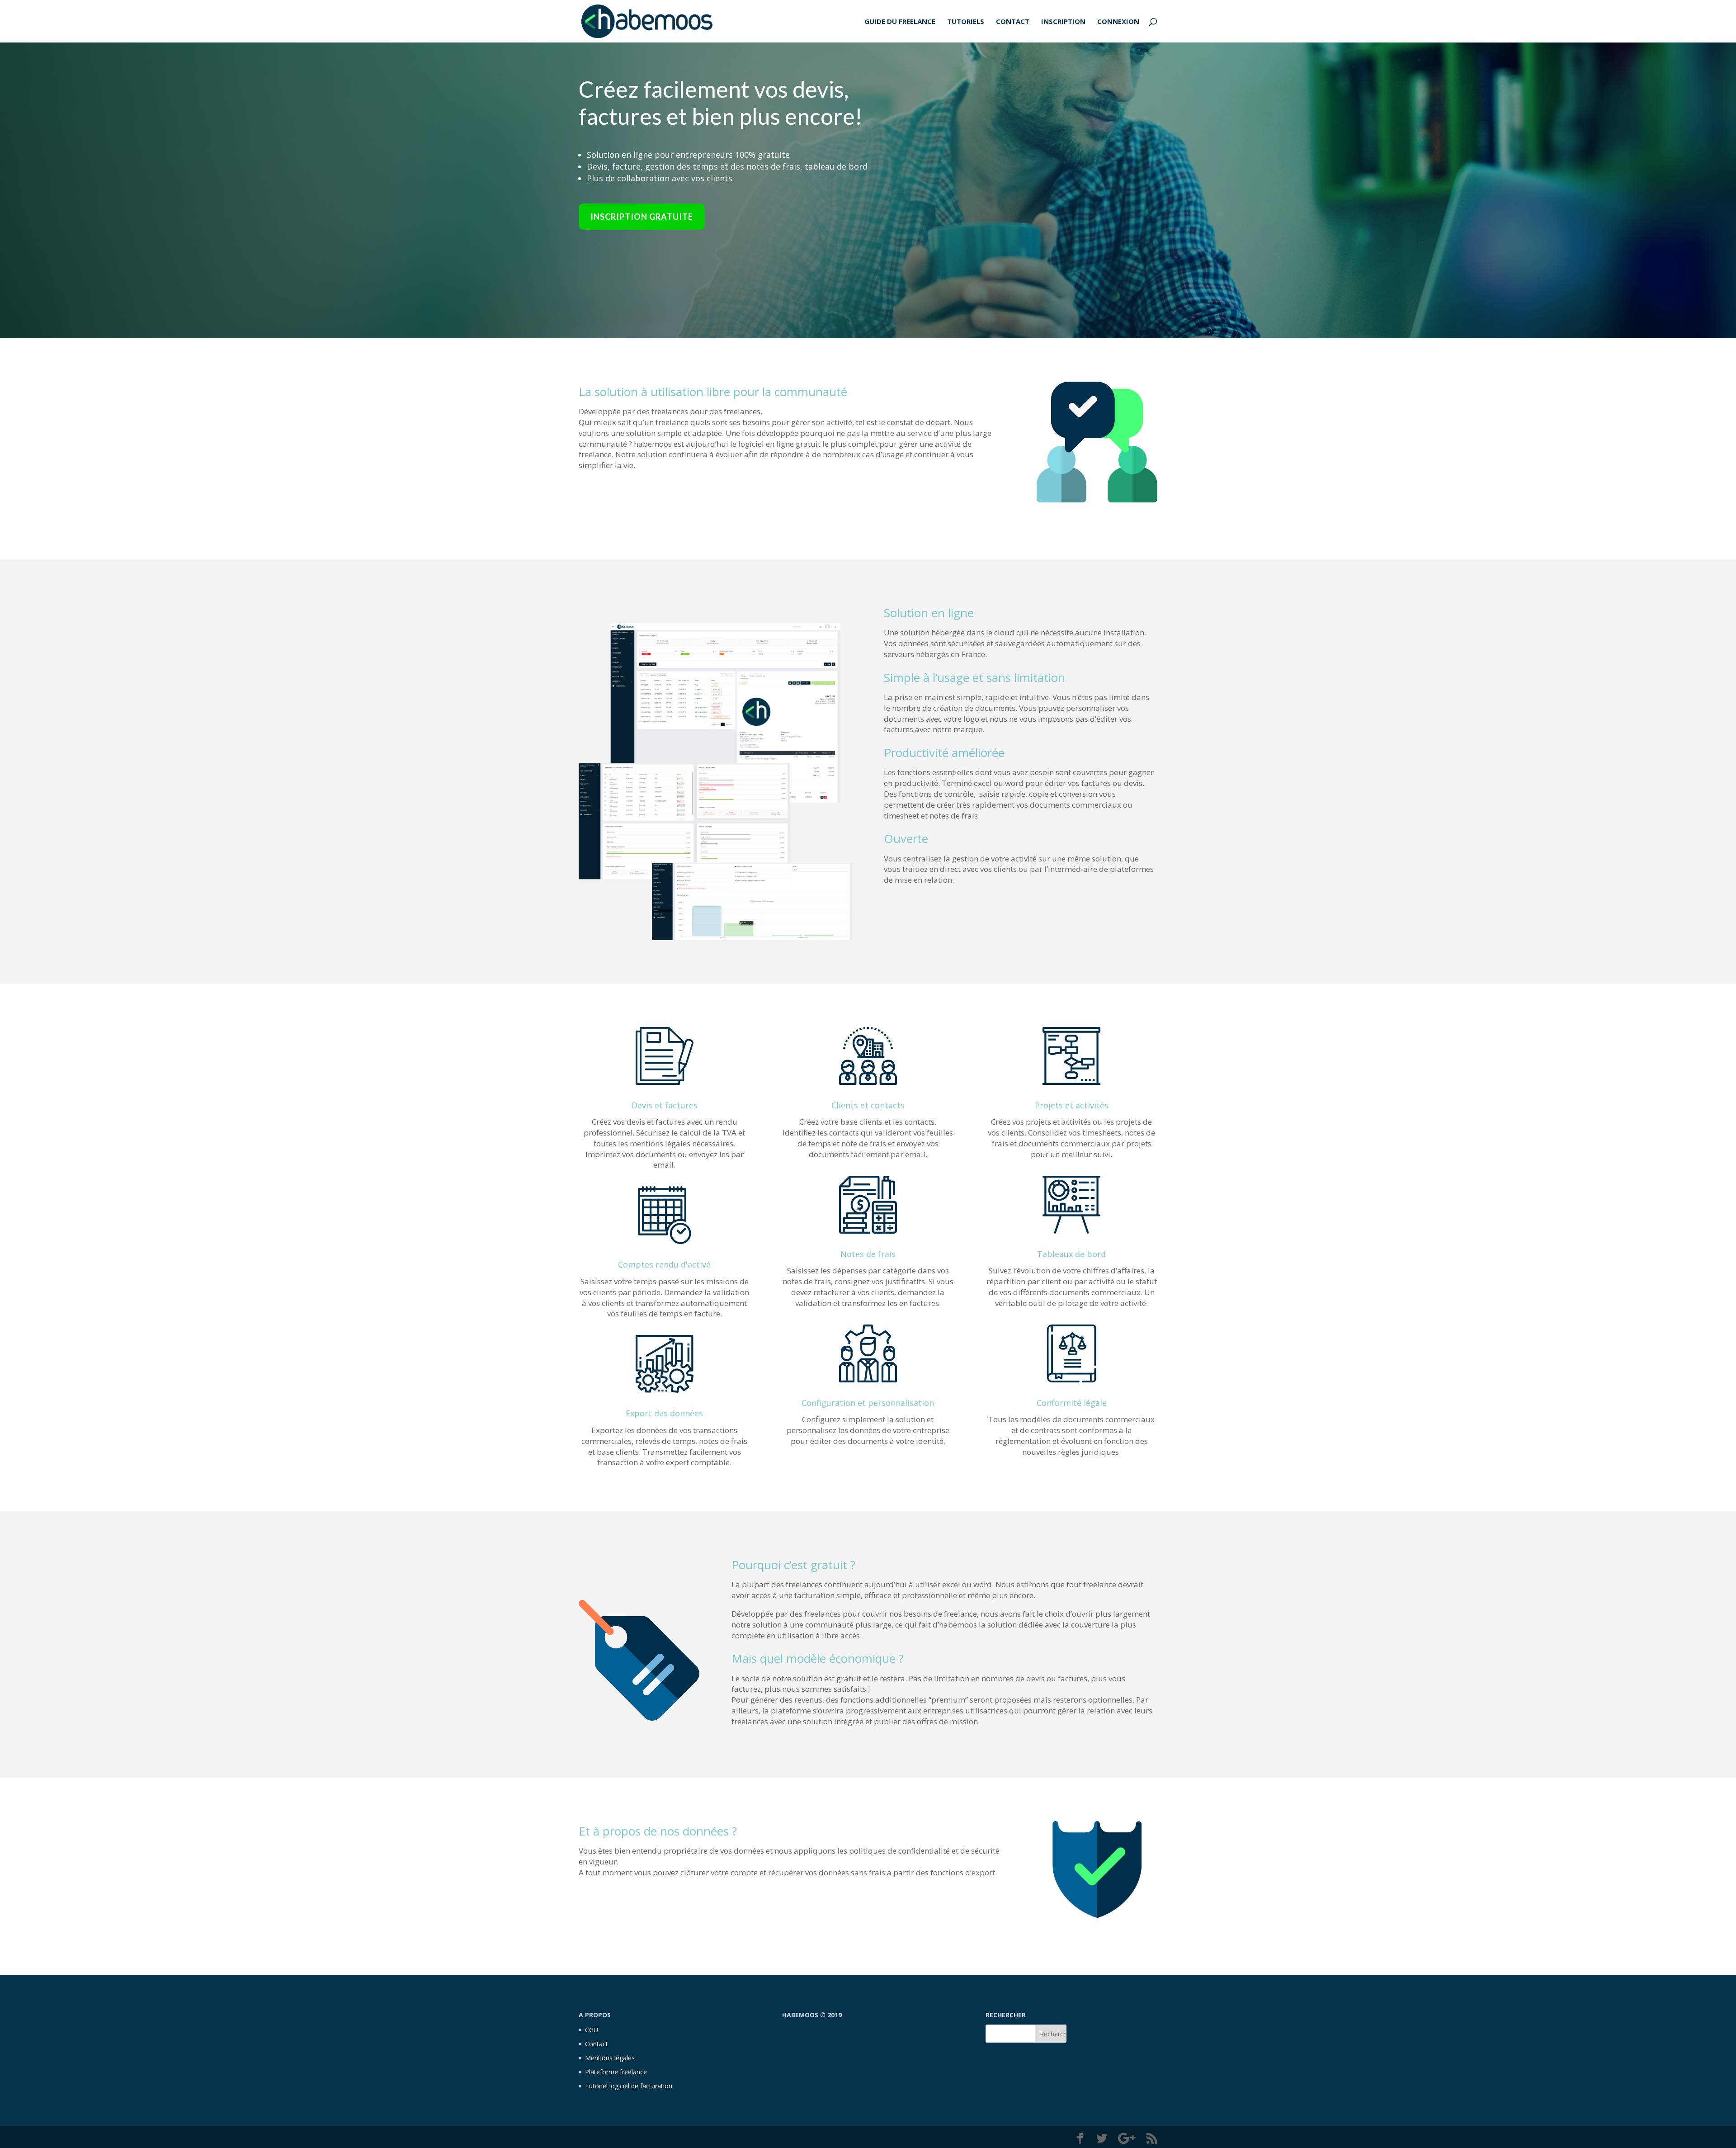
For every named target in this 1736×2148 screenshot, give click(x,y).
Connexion (1118, 22)
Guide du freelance (900, 22)
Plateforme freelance (616, 2072)
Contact (1013, 22)
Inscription (1063, 22)
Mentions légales (610, 2058)
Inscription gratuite (642, 217)
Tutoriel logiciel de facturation (629, 2086)
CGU (592, 2030)
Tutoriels (966, 22)
